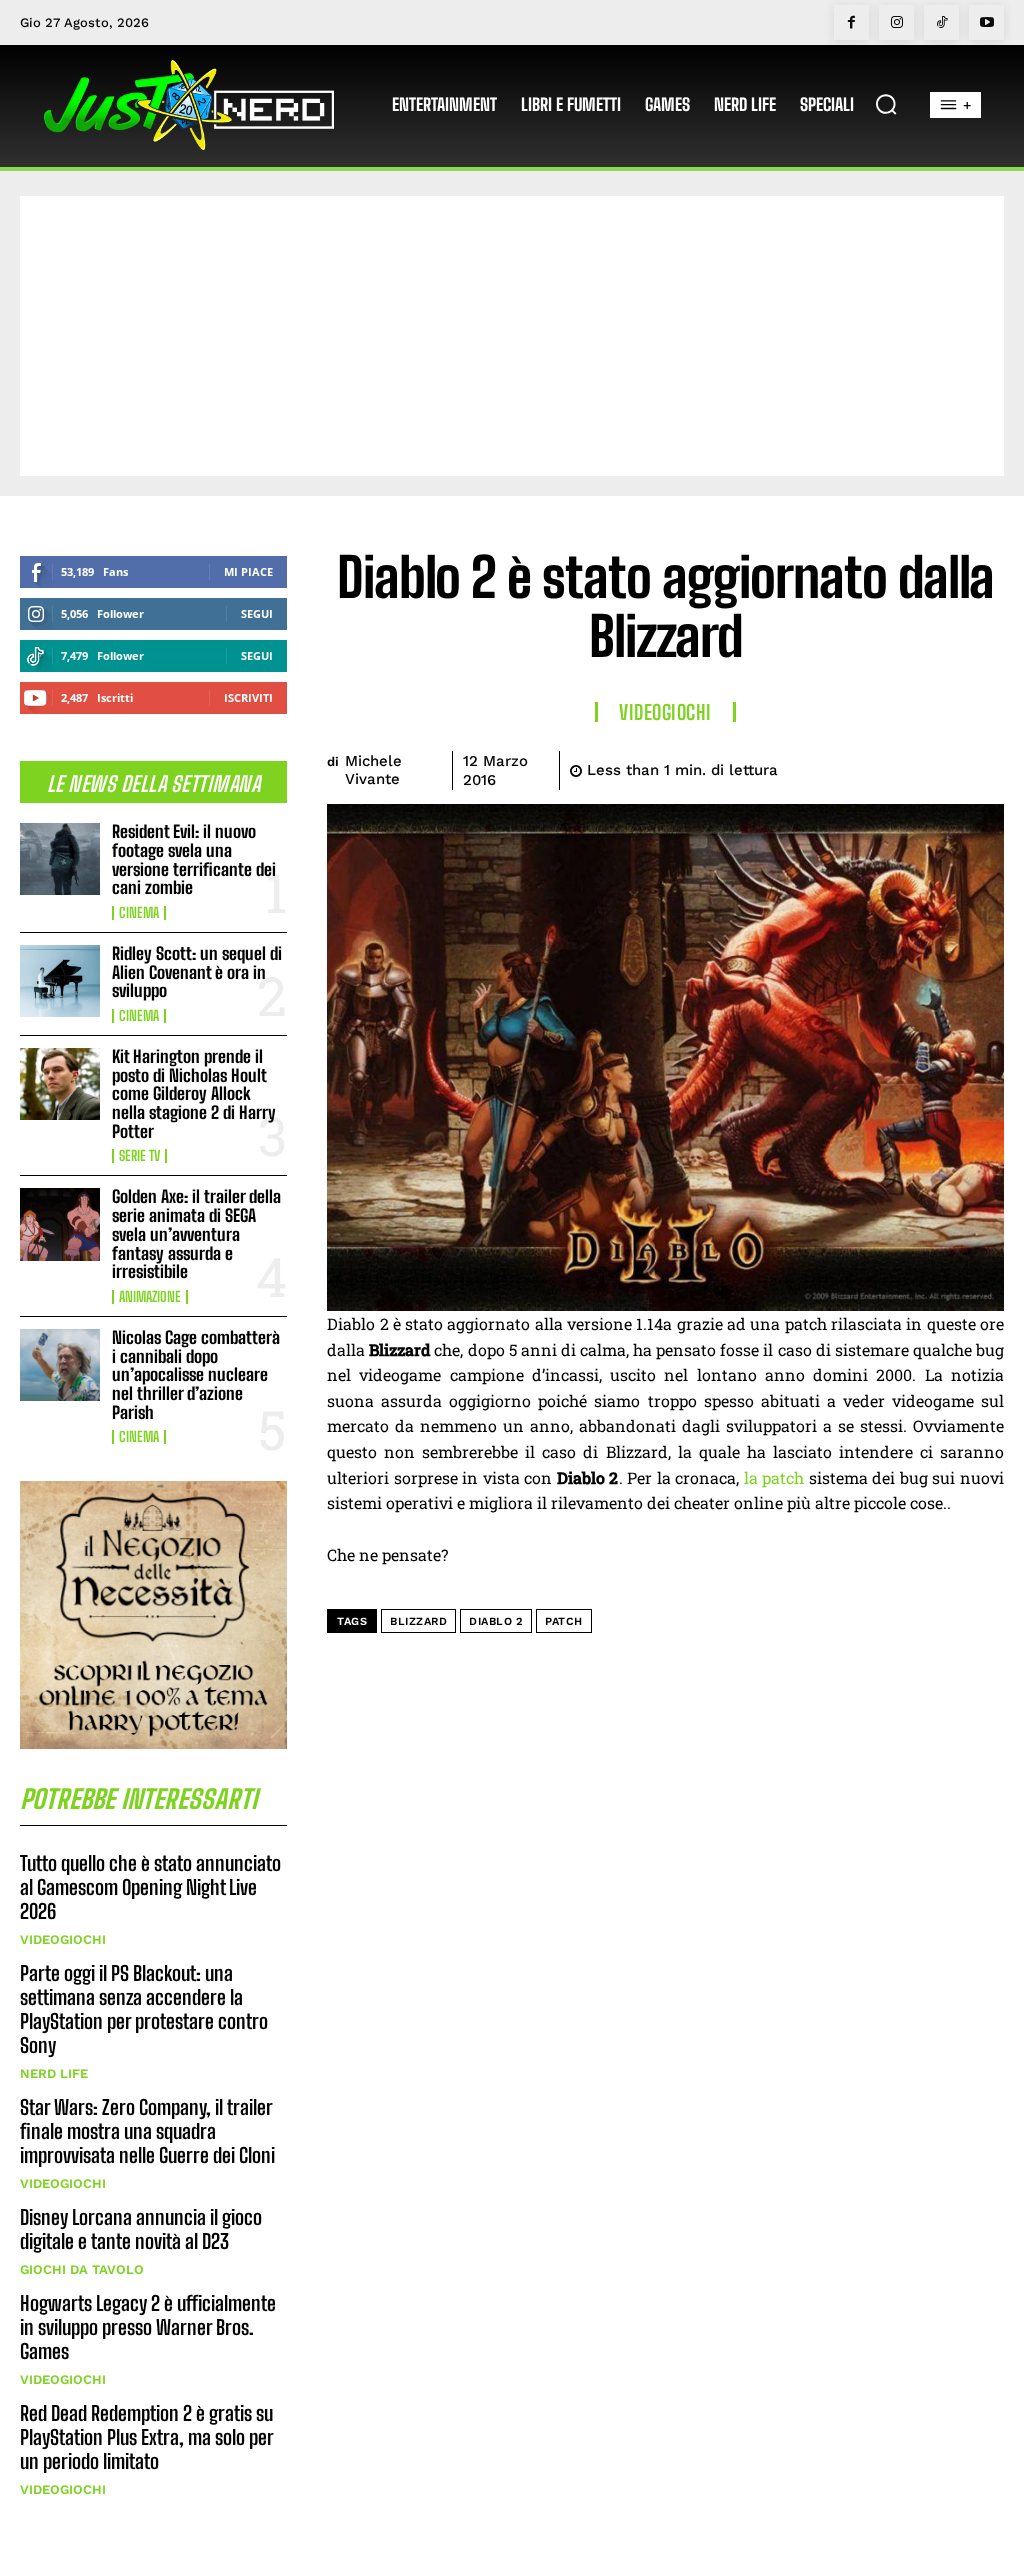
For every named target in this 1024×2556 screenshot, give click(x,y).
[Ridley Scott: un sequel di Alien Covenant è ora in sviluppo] (60, 981)
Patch (564, 1621)
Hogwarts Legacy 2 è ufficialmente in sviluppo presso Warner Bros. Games (148, 2327)
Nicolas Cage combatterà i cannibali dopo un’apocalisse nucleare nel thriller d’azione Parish (196, 1375)
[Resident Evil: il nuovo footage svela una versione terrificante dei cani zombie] (60, 859)
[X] (844, 767)
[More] (983, 767)
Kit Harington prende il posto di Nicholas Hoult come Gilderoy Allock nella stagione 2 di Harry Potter (194, 1094)
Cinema (139, 913)
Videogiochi (63, 1939)
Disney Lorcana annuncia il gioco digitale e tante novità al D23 (141, 2229)
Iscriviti (248, 697)
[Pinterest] (890, 767)
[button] (886, 104)
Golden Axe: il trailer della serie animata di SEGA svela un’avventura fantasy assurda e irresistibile (196, 1234)
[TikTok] (941, 22)
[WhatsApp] (936, 767)
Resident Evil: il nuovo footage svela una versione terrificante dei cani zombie (194, 859)
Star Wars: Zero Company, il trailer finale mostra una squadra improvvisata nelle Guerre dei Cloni (147, 2131)
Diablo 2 (496, 1621)
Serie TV (139, 1156)
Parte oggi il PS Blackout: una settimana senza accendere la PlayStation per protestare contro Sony (144, 2009)
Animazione (150, 1297)
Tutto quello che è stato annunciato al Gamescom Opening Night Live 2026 (150, 1887)
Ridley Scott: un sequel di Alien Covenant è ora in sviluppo (197, 972)
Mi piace (248, 571)
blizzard (418, 1621)
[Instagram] (896, 22)
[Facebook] (851, 22)
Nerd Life (54, 2073)
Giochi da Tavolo (82, 2269)
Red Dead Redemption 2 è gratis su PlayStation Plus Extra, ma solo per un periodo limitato (147, 2437)
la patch (774, 1477)
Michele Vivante (373, 770)
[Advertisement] (512, 336)
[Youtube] (986, 22)
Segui (257, 613)
